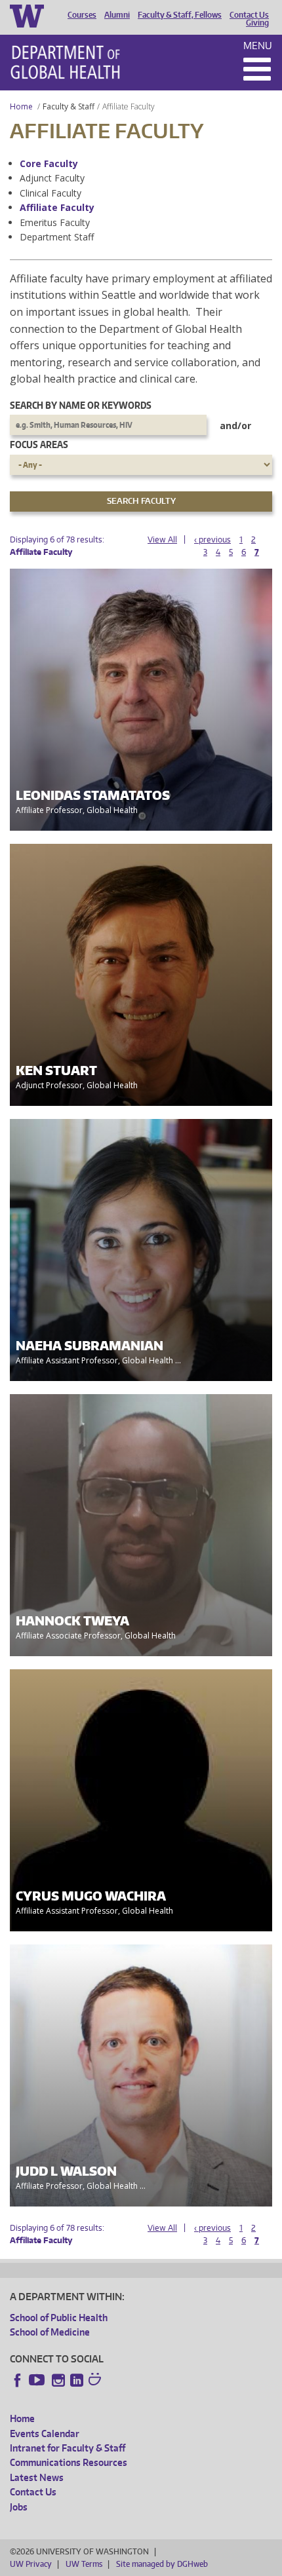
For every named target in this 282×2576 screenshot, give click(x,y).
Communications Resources (69, 2462)
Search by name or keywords (81, 405)
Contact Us (249, 15)
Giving (257, 23)
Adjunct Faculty (52, 178)
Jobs (19, 2507)
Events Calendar (45, 2434)
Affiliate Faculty (57, 207)
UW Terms (84, 2564)
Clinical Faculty (50, 193)
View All (162, 540)
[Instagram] (58, 2380)
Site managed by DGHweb (162, 2564)
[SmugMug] (96, 2381)
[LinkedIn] (77, 2380)
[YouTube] (38, 2380)
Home (21, 106)
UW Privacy (31, 2564)
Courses (82, 15)
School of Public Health (59, 2318)
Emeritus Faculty (55, 222)
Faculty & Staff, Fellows (180, 15)
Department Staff (57, 237)
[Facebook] (18, 2380)
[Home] (65, 62)
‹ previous (212, 540)
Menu (258, 46)
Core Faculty (49, 163)
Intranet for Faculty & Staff (68, 2448)
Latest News (37, 2477)
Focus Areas (39, 445)
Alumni (117, 15)
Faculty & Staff (69, 106)
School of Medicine (50, 2332)
